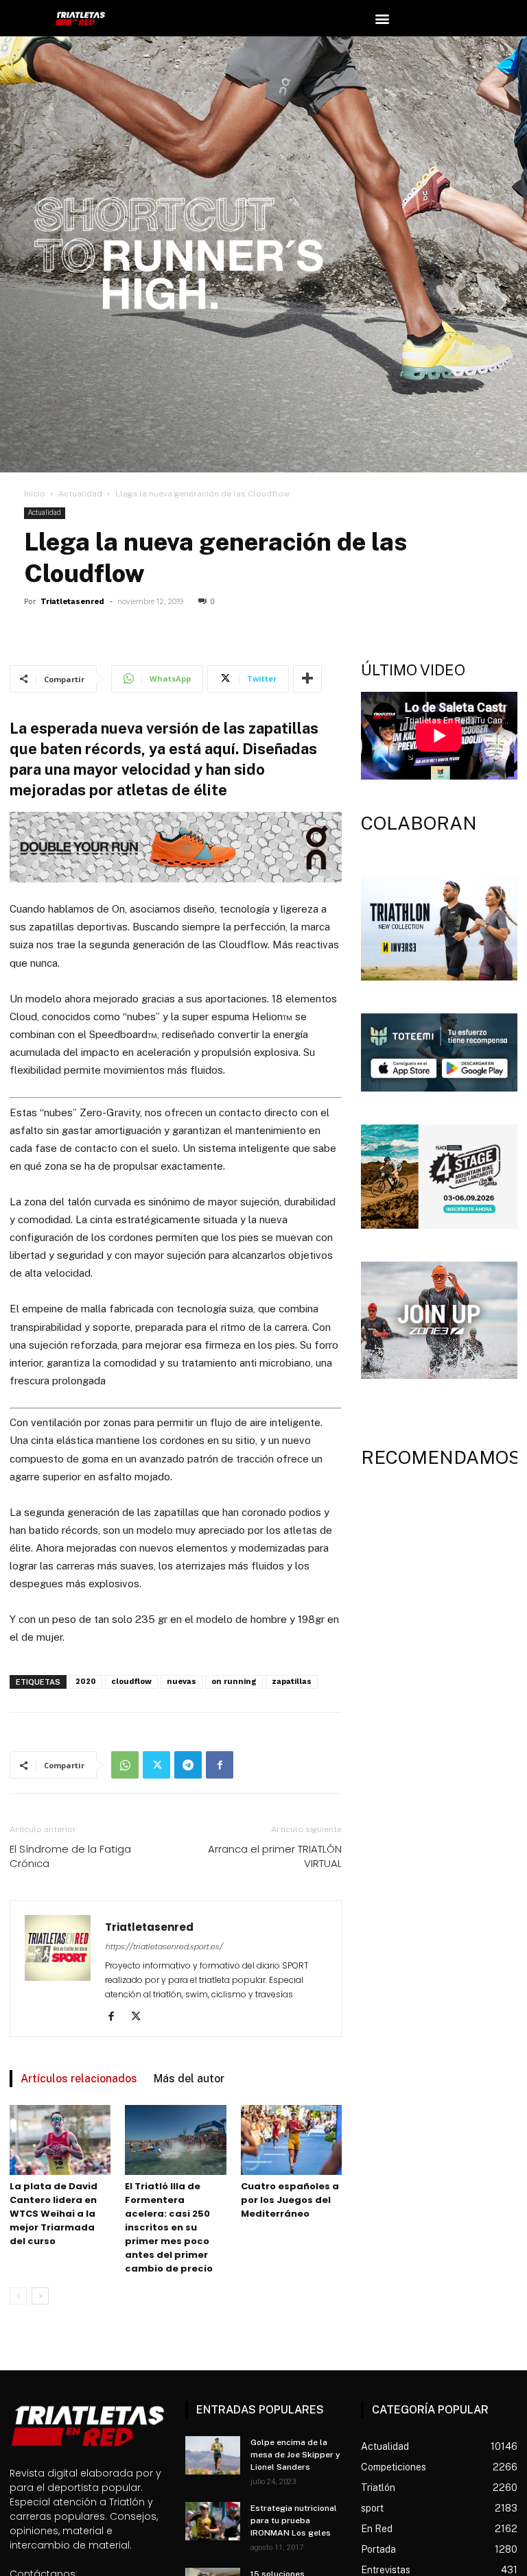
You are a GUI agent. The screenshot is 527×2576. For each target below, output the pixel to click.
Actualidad (80, 494)
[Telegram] (188, 1765)
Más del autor (189, 2079)
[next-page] (40, 2296)
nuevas (181, 1682)
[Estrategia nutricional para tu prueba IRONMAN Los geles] (213, 2521)
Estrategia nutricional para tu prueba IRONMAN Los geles (294, 2520)
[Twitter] (156, 1765)
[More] (307, 679)
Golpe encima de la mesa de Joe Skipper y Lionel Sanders (295, 2455)
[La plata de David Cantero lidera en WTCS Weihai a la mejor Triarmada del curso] (60, 2140)
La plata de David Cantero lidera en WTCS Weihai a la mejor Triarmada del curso (54, 2214)
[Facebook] (220, 1765)
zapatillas (292, 1682)
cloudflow (131, 1682)
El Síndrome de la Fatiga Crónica (70, 1856)
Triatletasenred (72, 602)
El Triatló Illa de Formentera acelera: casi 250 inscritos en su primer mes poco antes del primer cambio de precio (169, 2227)
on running (234, 1682)
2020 (86, 1682)
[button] (383, 18)
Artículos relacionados (79, 2079)
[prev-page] (18, 2296)
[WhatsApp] (125, 1765)
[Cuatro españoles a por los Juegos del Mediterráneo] (291, 2140)
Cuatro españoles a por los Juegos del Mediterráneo (290, 2200)
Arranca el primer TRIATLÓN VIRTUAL (275, 1856)
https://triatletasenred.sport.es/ (164, 1947)
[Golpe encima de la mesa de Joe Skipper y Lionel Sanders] (213, 2455)
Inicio (35, 494)
